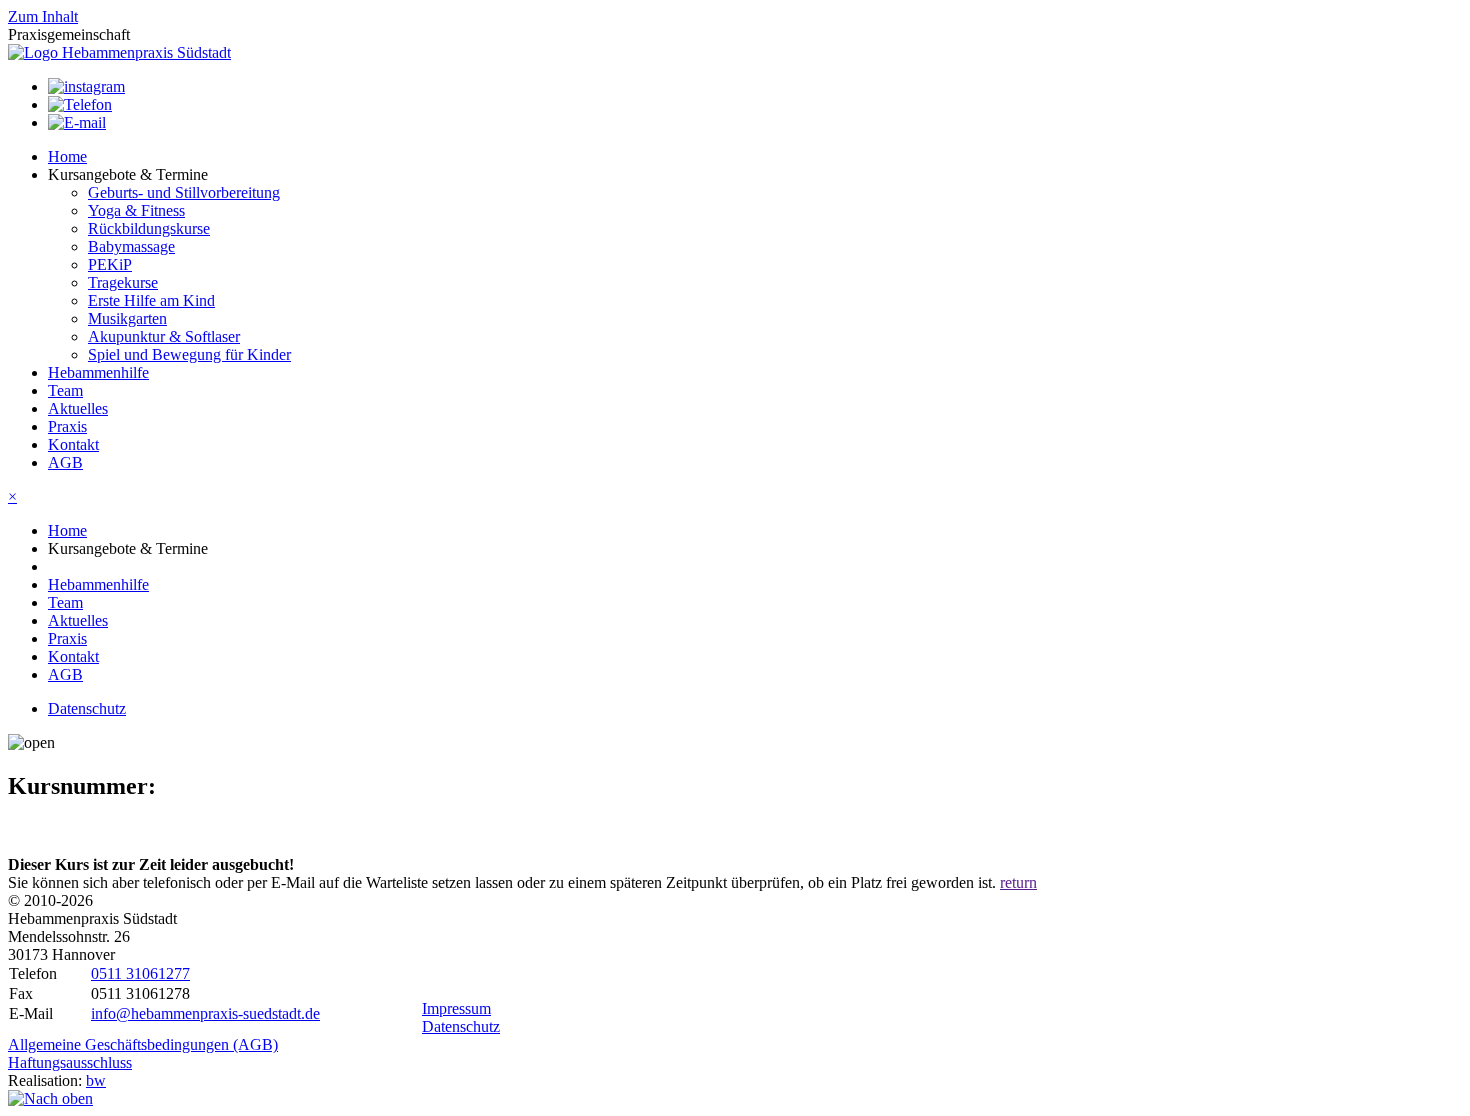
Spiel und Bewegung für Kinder (189, 354)
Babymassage (131, 246)
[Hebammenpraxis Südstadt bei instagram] (86, 86)
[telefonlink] (80, 104)
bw (96, 1080)
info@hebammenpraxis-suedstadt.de (205, 1013)
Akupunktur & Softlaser (164, 336)
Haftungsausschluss (70, 1062)
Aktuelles (78, 408)
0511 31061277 (140, 973)
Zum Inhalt (43, 16)
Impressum (456, 1008)
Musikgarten (127, 318)
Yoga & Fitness (136, 210)
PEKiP (110, 264)
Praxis (67, 426)
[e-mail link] (77, 122)
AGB (65, 462)
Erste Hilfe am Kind (151, 300)
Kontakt (73, 444)
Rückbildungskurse (149, 228)
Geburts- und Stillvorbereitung (184, 192)
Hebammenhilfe (98, 372)
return (1018, 882)
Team (65, 390)
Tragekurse (123, 282)
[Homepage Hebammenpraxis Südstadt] (119, 52)
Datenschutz (87, 708)
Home (67, 156)
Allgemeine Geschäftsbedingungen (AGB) (143, 1044)
